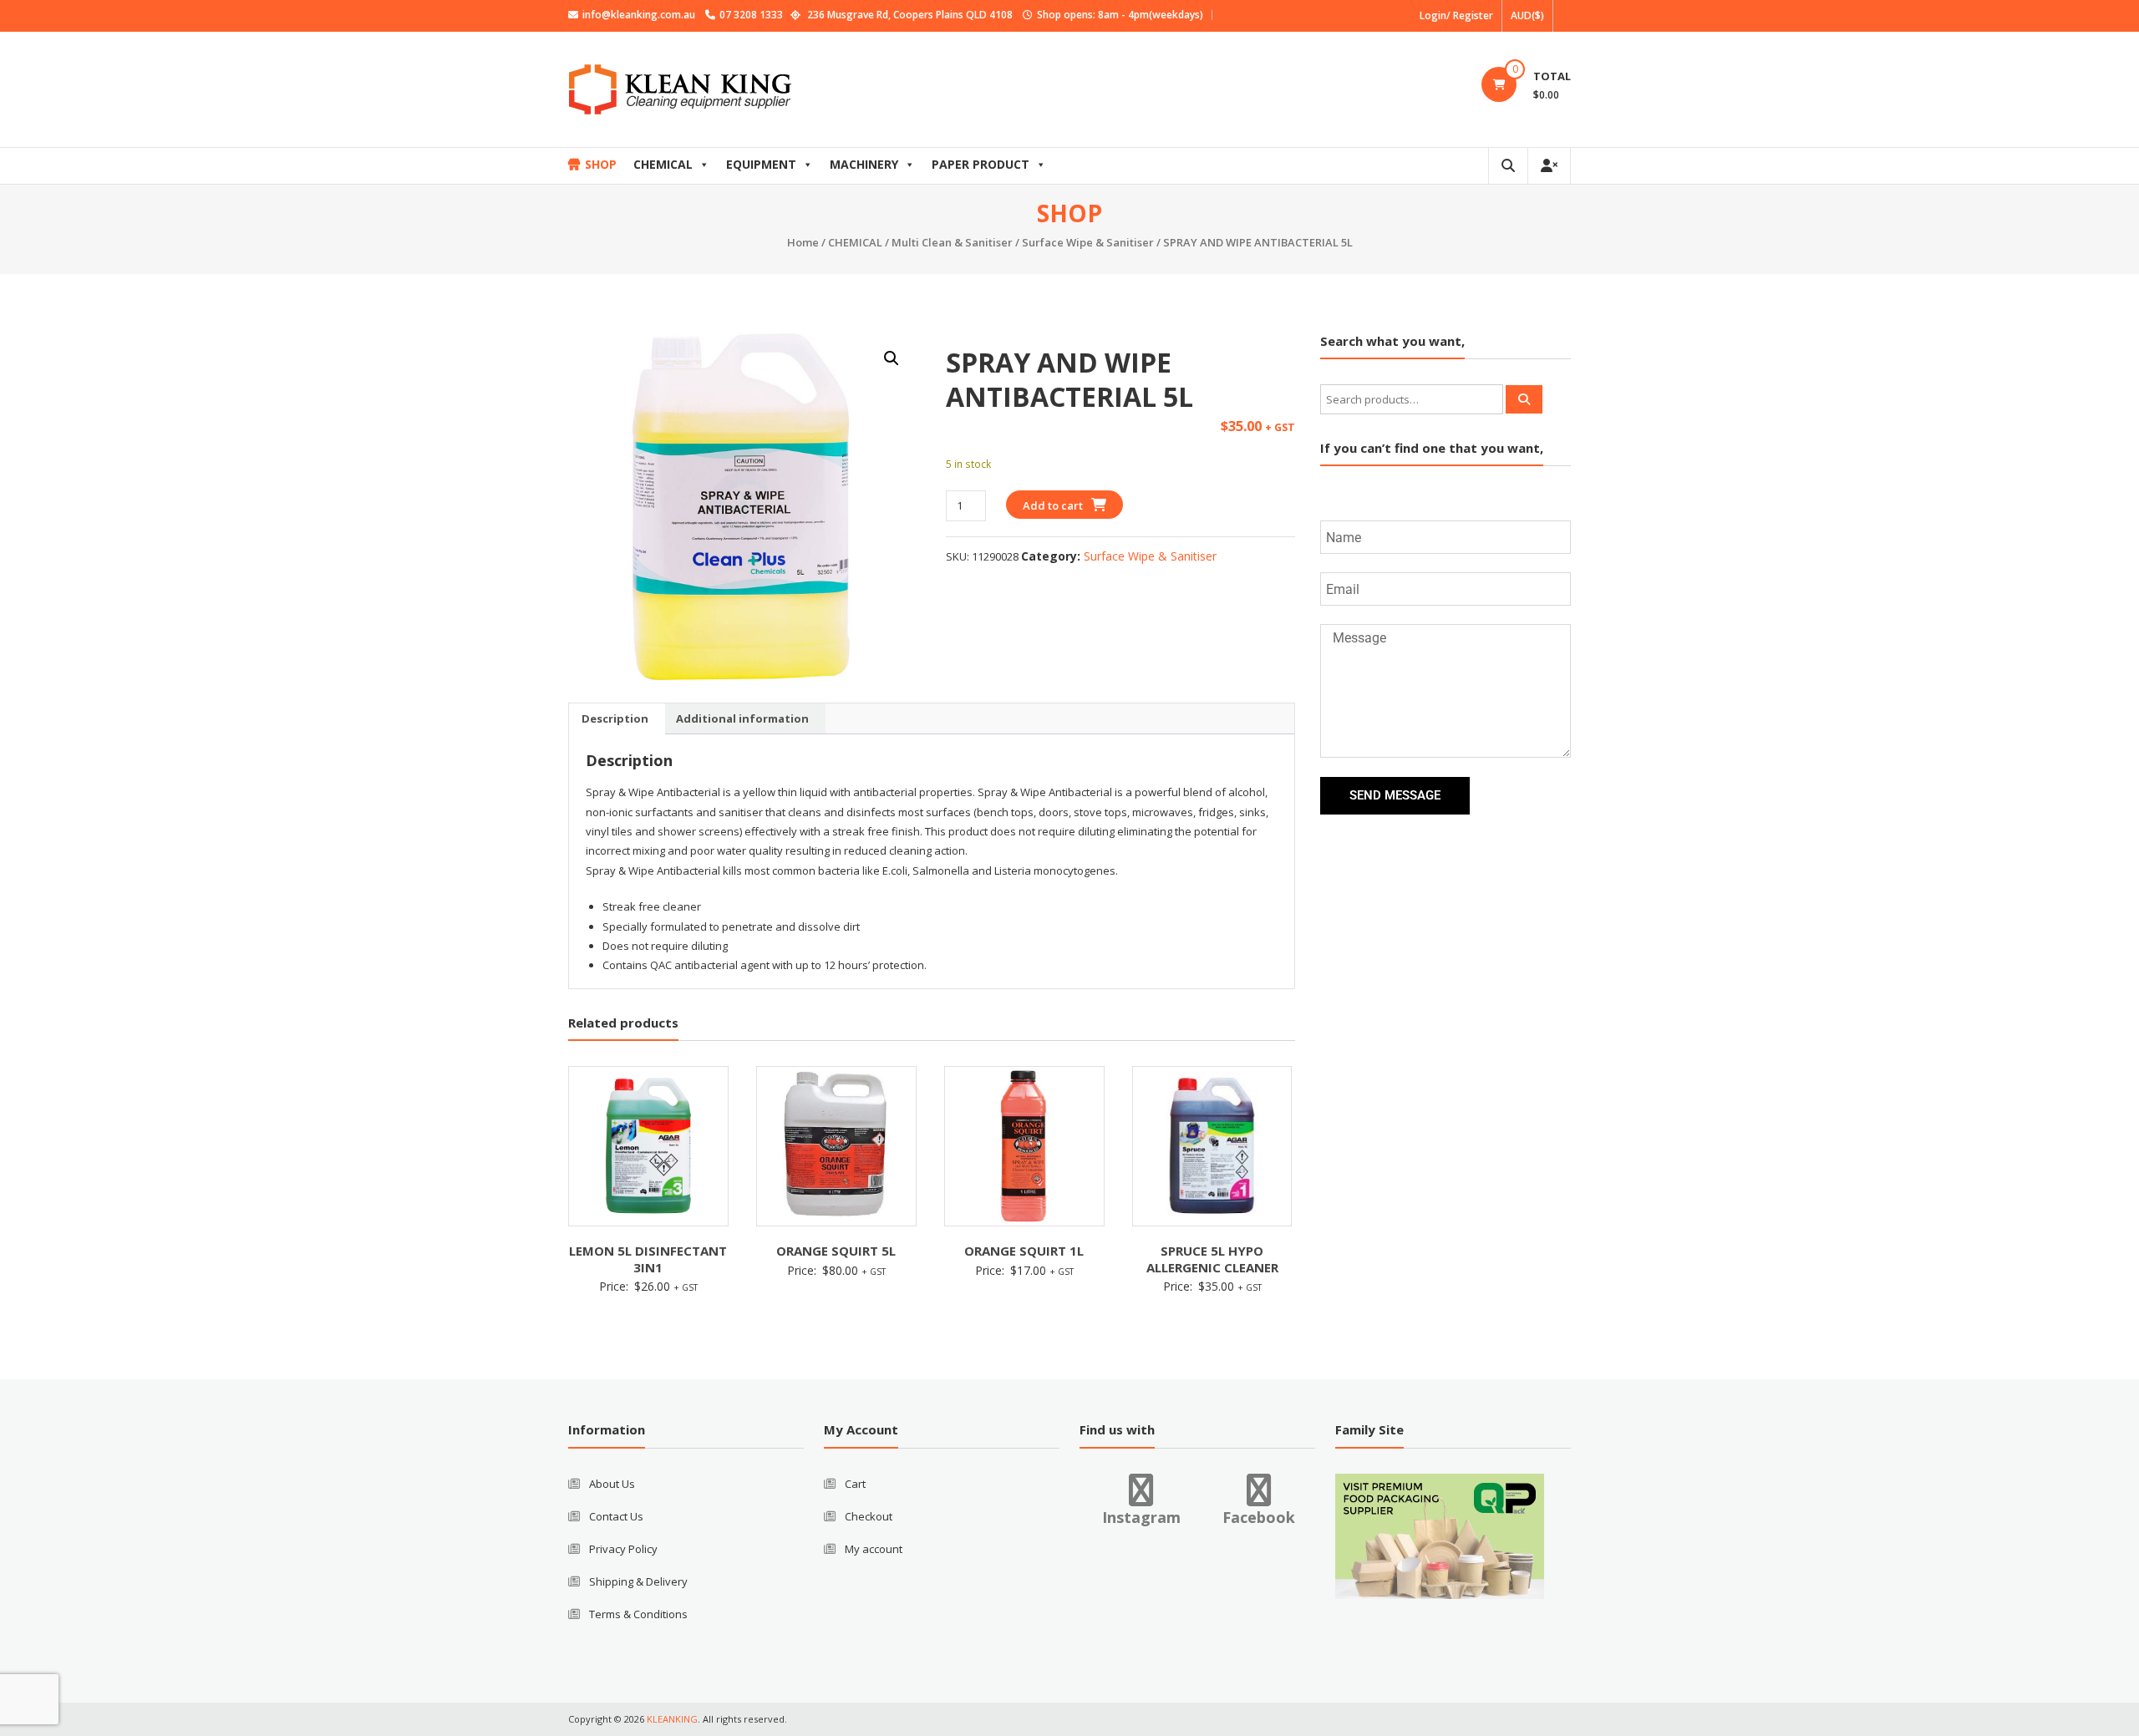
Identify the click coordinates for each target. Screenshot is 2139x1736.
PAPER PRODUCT (981, 164)
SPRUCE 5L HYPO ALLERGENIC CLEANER (1212, 1259)
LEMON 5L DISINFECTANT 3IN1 (648, 1259)
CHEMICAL (663, 164)
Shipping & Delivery (638, 1581)
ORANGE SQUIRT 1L (1024, 1251)
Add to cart (1053, 505)
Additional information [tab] (742, 718)
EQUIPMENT (761, 164)
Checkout (869, 1516)
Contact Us (616, 1516)
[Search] (1524, 399)
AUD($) (1527, 15)
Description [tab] (615, 718)
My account (874, 1549)
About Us (612, 1484)
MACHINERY (864, 164)
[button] (892, 358)
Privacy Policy (623, 1549)
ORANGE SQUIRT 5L (836, 1251)
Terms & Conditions (638, 1614)
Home (803, 242)
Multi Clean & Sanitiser (952, 242)
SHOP (601, 164)
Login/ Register (1456, 15)
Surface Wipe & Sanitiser (1088, 242)
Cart (855, 1484)
